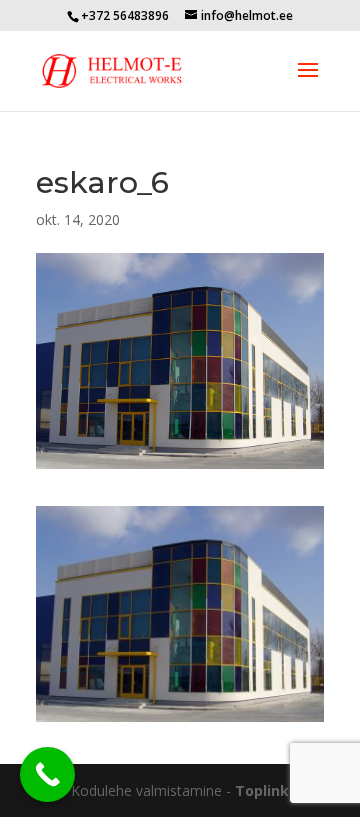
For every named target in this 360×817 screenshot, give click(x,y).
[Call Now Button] (47, 774)
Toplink (262, 790)
